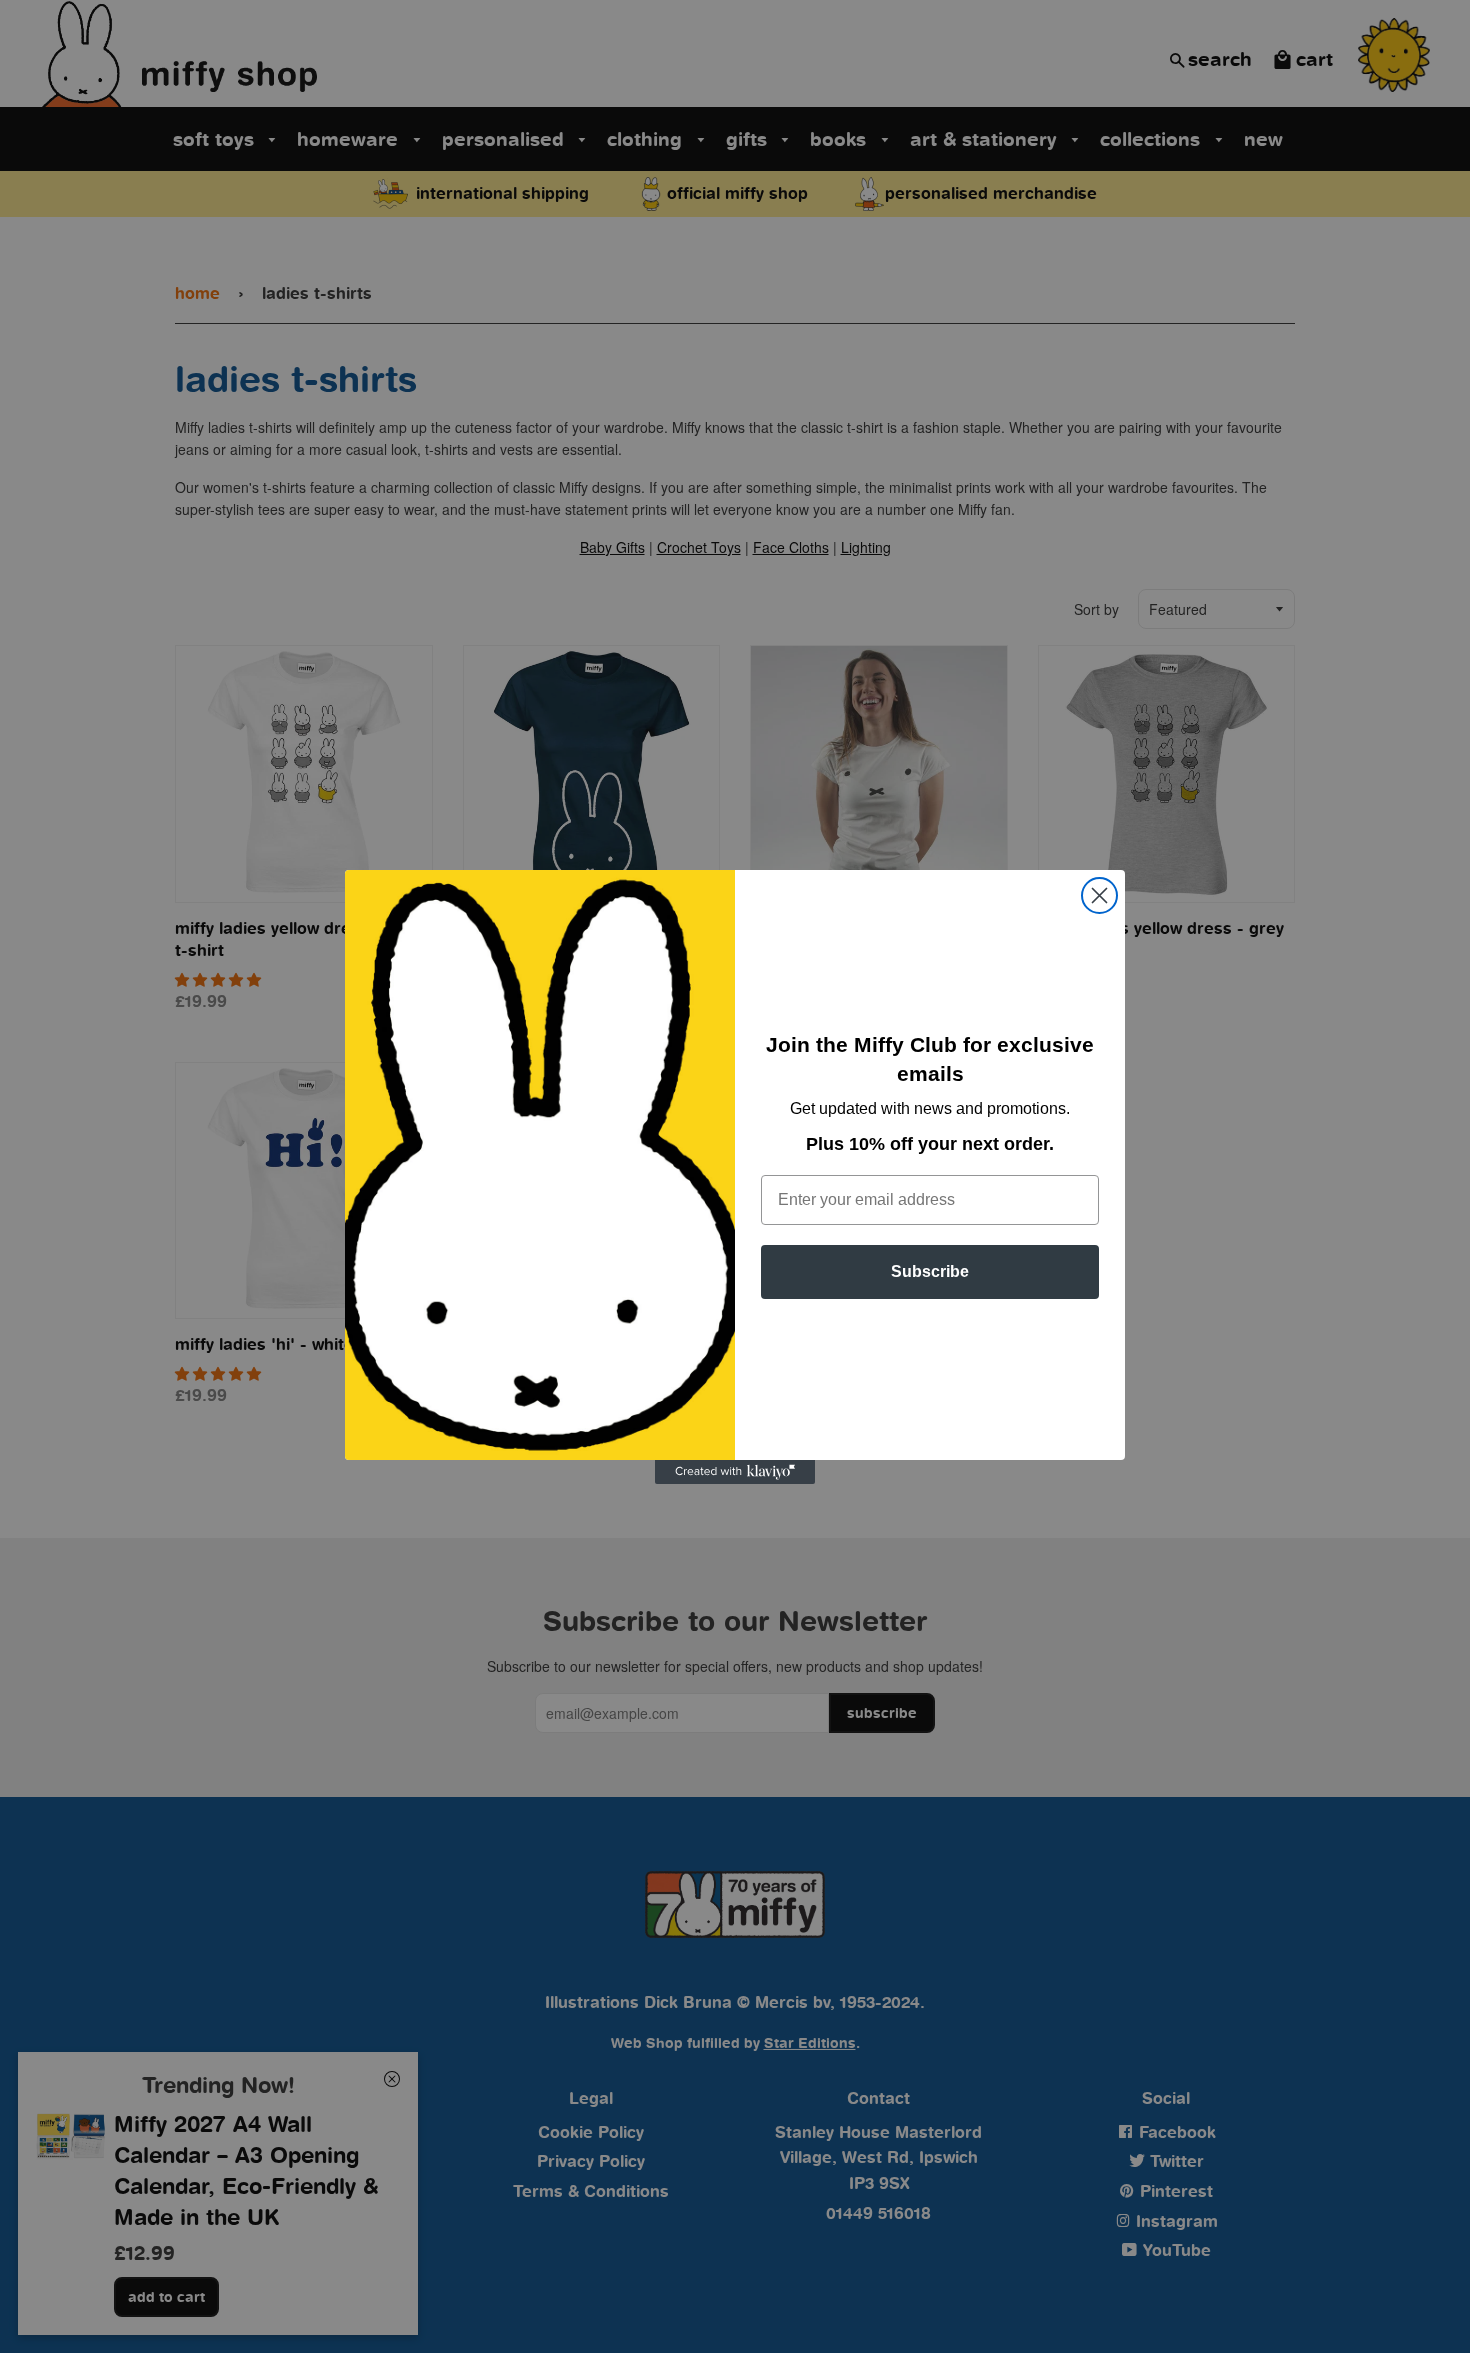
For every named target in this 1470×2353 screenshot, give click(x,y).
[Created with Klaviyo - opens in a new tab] (735, 1472)
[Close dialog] (1099, 895)
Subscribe (930, 1271)
